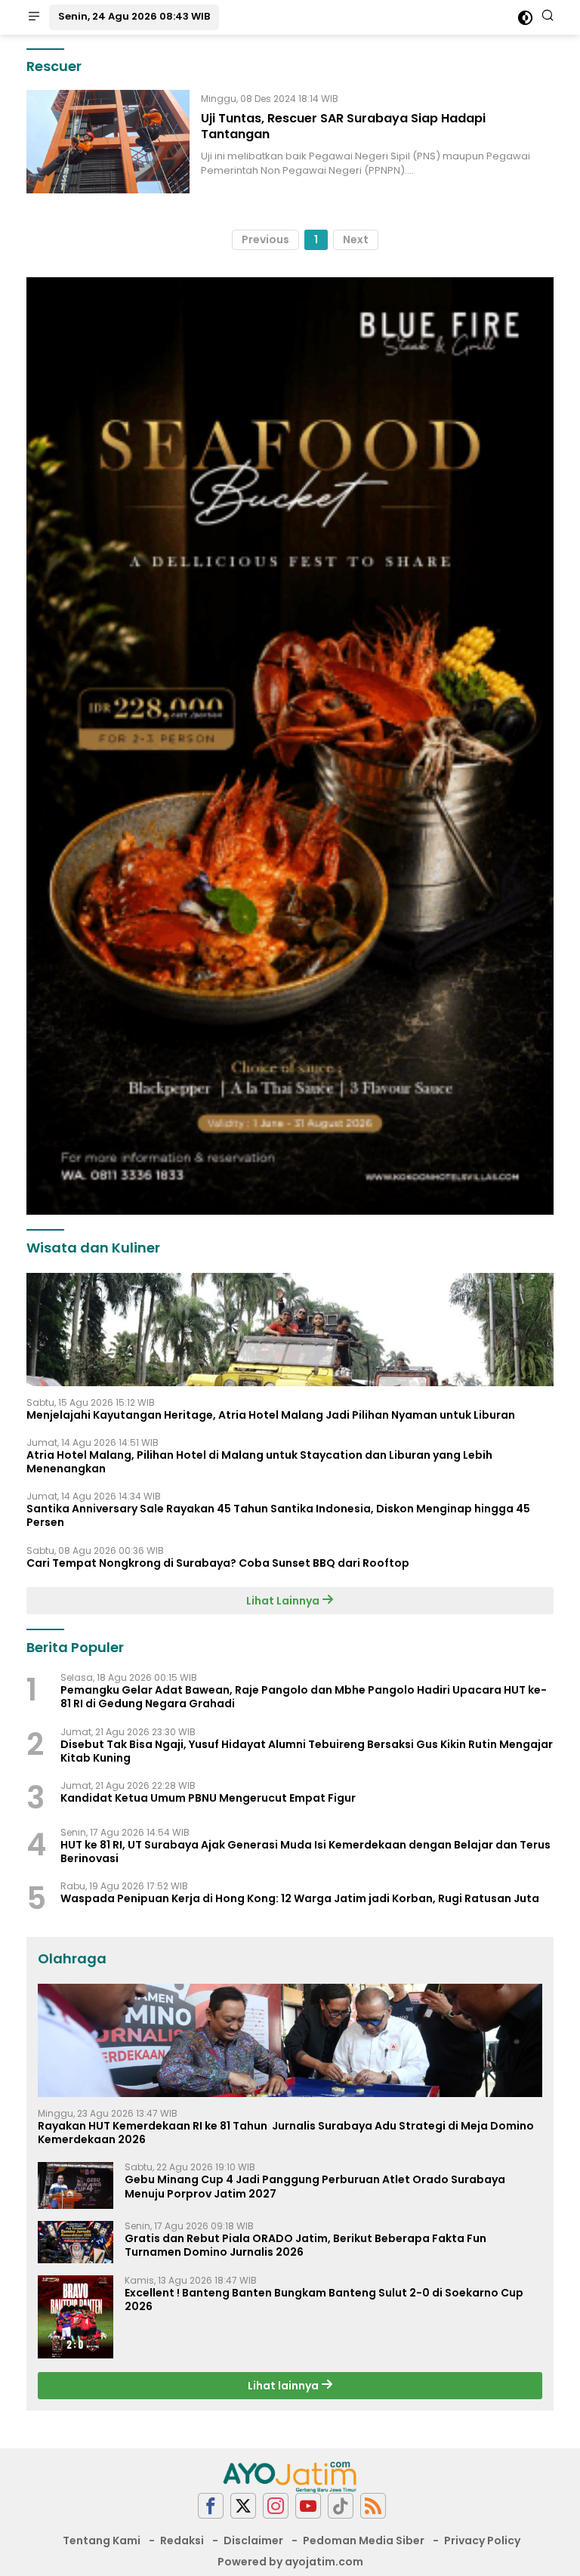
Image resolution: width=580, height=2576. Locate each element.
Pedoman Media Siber (364, 2540)
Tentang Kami (102, 2540)
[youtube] (308, 2506)
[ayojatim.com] (290, 2476)
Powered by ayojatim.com (290, 2562)
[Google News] (341, 2506)
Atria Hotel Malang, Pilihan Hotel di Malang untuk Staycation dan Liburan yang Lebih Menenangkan (259, 1462)
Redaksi (182, 2540)
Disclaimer (253, 2540)
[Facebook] (211, 2506)
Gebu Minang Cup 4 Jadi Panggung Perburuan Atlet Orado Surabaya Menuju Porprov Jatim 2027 (315, 2186)
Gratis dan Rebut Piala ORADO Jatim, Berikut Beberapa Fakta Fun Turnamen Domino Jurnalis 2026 (305, 2245)
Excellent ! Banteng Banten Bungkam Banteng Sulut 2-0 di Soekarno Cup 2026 (324, 2300)
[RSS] (373, 2506)
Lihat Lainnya (284, 1601)
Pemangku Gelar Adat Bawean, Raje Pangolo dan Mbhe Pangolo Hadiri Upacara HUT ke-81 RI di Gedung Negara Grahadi (304, 1697)
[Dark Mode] (525, 18)
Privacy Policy (482, 2540)
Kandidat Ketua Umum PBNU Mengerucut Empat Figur (208, 1798)
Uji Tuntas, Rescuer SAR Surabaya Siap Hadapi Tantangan (343, 126)
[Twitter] (243, 2506)
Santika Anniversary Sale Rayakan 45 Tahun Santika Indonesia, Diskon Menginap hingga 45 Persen (278, 1515)
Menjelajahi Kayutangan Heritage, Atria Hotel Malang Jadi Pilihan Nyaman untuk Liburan (271, 1415)
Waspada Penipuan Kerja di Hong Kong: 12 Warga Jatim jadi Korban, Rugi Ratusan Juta (300, 1898)
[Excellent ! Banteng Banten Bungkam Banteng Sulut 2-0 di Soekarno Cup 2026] (76, 2317)
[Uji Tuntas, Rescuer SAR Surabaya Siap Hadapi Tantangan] (108, 142)
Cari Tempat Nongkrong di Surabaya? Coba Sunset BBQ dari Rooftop (218, 1563)
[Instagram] (276, 2506)
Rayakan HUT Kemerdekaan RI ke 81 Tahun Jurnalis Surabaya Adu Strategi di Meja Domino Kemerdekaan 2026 (286, 2133)
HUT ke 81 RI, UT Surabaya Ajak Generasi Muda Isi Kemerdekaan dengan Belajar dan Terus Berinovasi (305, 1852)
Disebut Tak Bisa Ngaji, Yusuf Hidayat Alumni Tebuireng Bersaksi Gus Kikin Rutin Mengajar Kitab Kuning (307, 1751)
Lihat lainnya (284, 2386)
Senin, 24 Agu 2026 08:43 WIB (134, 16)
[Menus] (34, 17)
